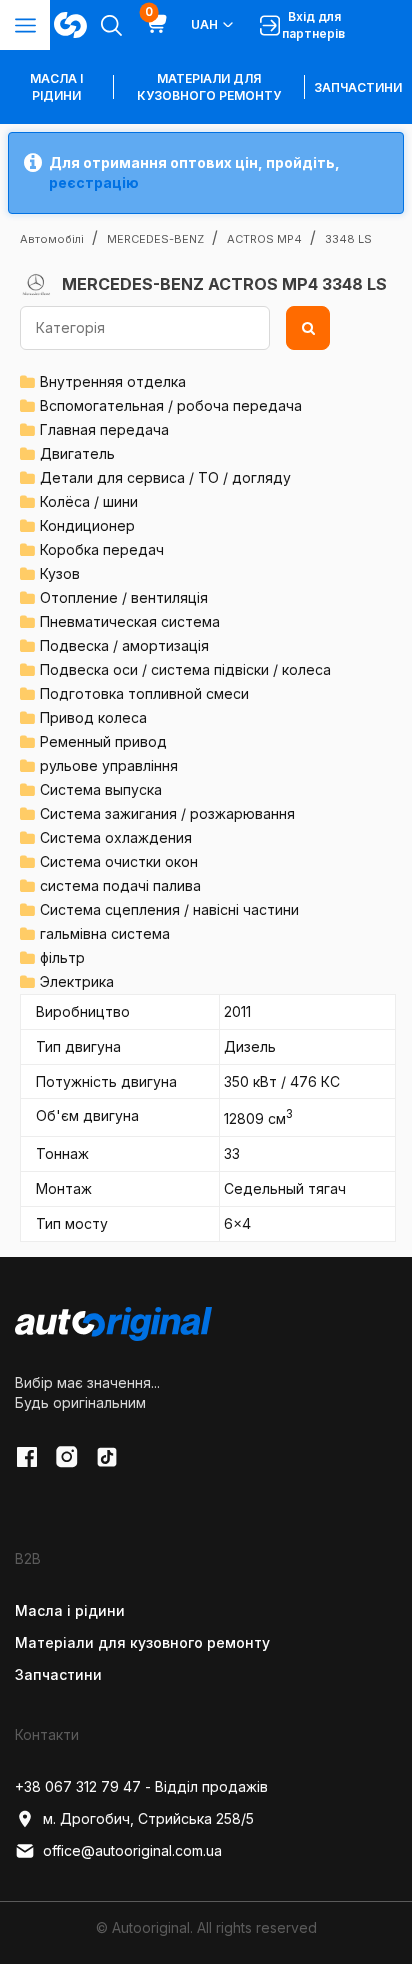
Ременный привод (103, 741)
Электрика (77, 981)
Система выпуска (101, 789)
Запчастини (358, 87)
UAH (204, 24)
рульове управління (109, 765)
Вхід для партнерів (313, 25)
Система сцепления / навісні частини (169, 909)
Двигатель (77, 453)
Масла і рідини (70, 1610)
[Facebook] (27, 1457)
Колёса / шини (89, 501)
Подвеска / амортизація (124, 645)
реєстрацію (94, 182)
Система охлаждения (116, 837)
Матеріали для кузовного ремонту (209, 87)
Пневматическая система (130, 621)
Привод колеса (93, 717)
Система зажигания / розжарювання (167, 813)
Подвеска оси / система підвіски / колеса (185, 669)
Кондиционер (87, 525)
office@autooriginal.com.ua (132, 1850)
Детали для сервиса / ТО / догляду (165, 477)
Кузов (60, 573)
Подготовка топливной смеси (144, 693)
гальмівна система (105, 933)
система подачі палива (120, 885)
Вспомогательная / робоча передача (171, 405)
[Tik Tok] (107, 1457)
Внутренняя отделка (113, 381)
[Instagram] (67, 1457)
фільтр (62, 957)
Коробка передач (102, 549)
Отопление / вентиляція (124, 597)
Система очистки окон (119, 861)
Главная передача (104, 429)
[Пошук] (308, 328)
